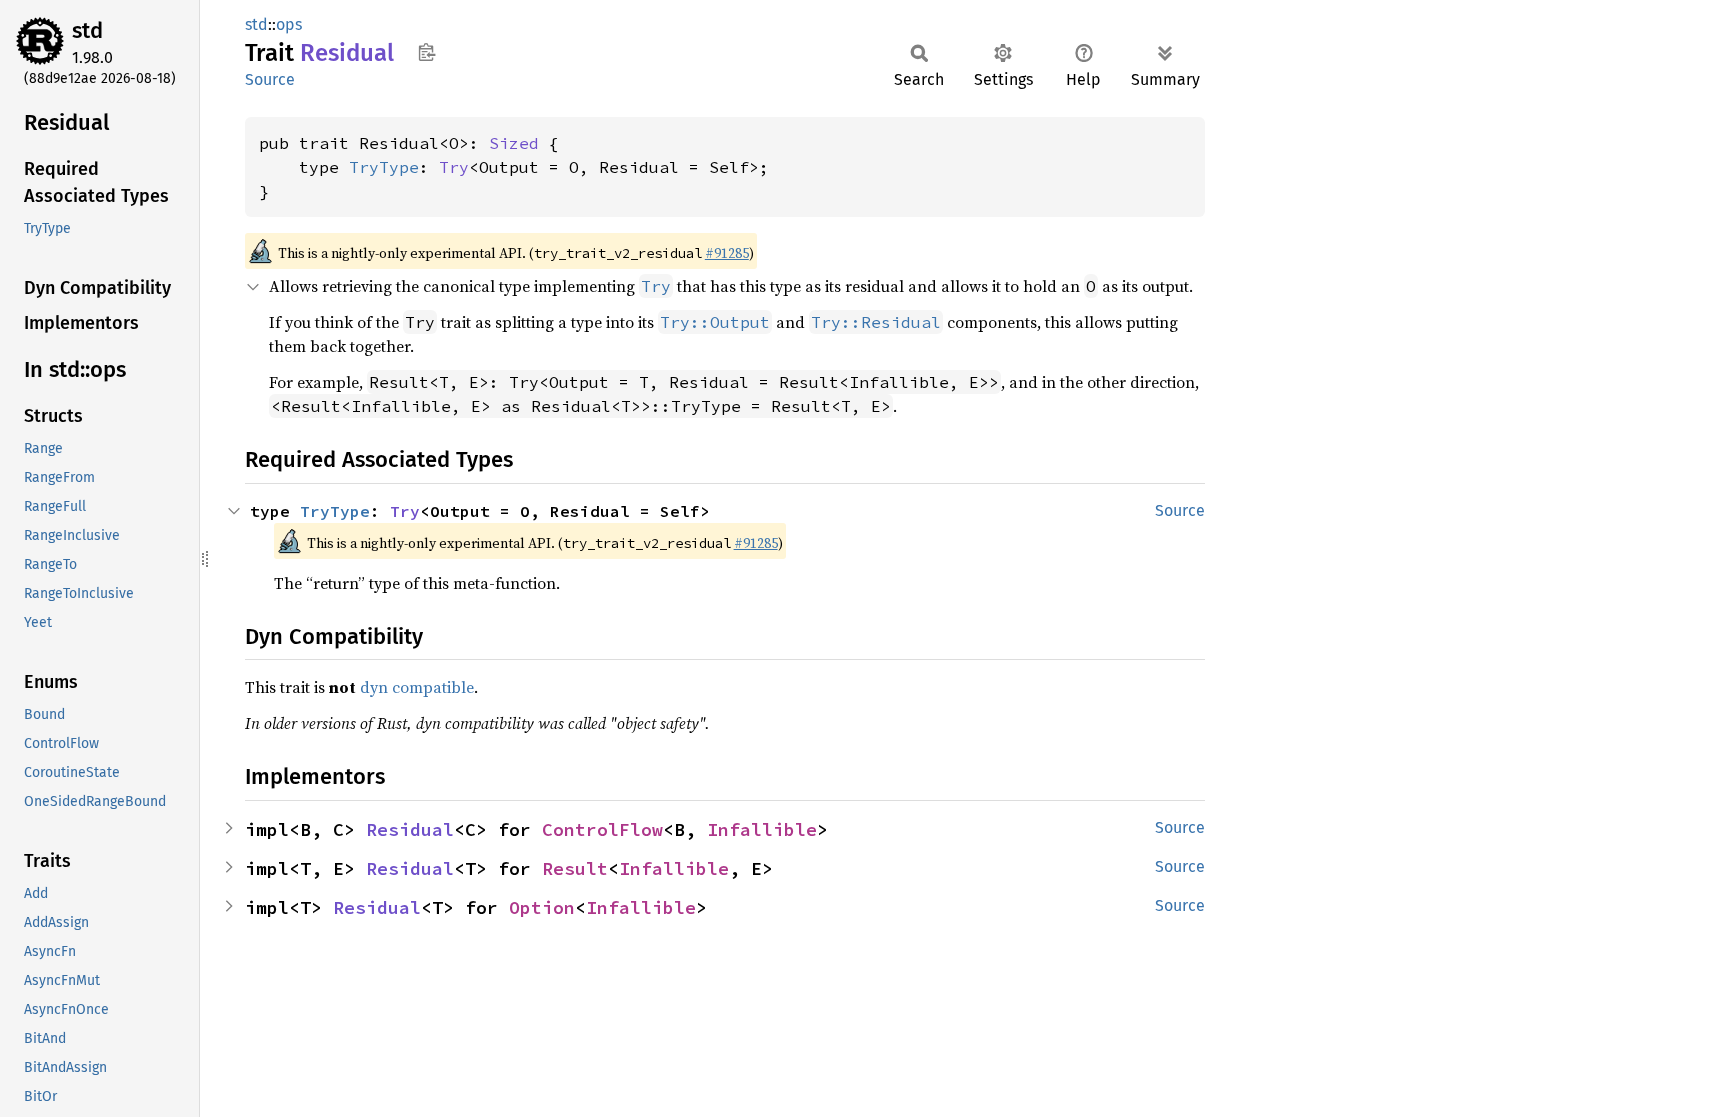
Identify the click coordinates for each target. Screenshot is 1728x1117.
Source (270, 79)
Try (454, 167)
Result (575, 868)
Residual (410, 829)
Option (542, 907)
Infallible (762, 829)
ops (289, 24)
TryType (384, 167)
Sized (514, 143)
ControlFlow (602, 829)
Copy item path (426, 52)
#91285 (727, 253)
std (87, 30)
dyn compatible (417, 687)
